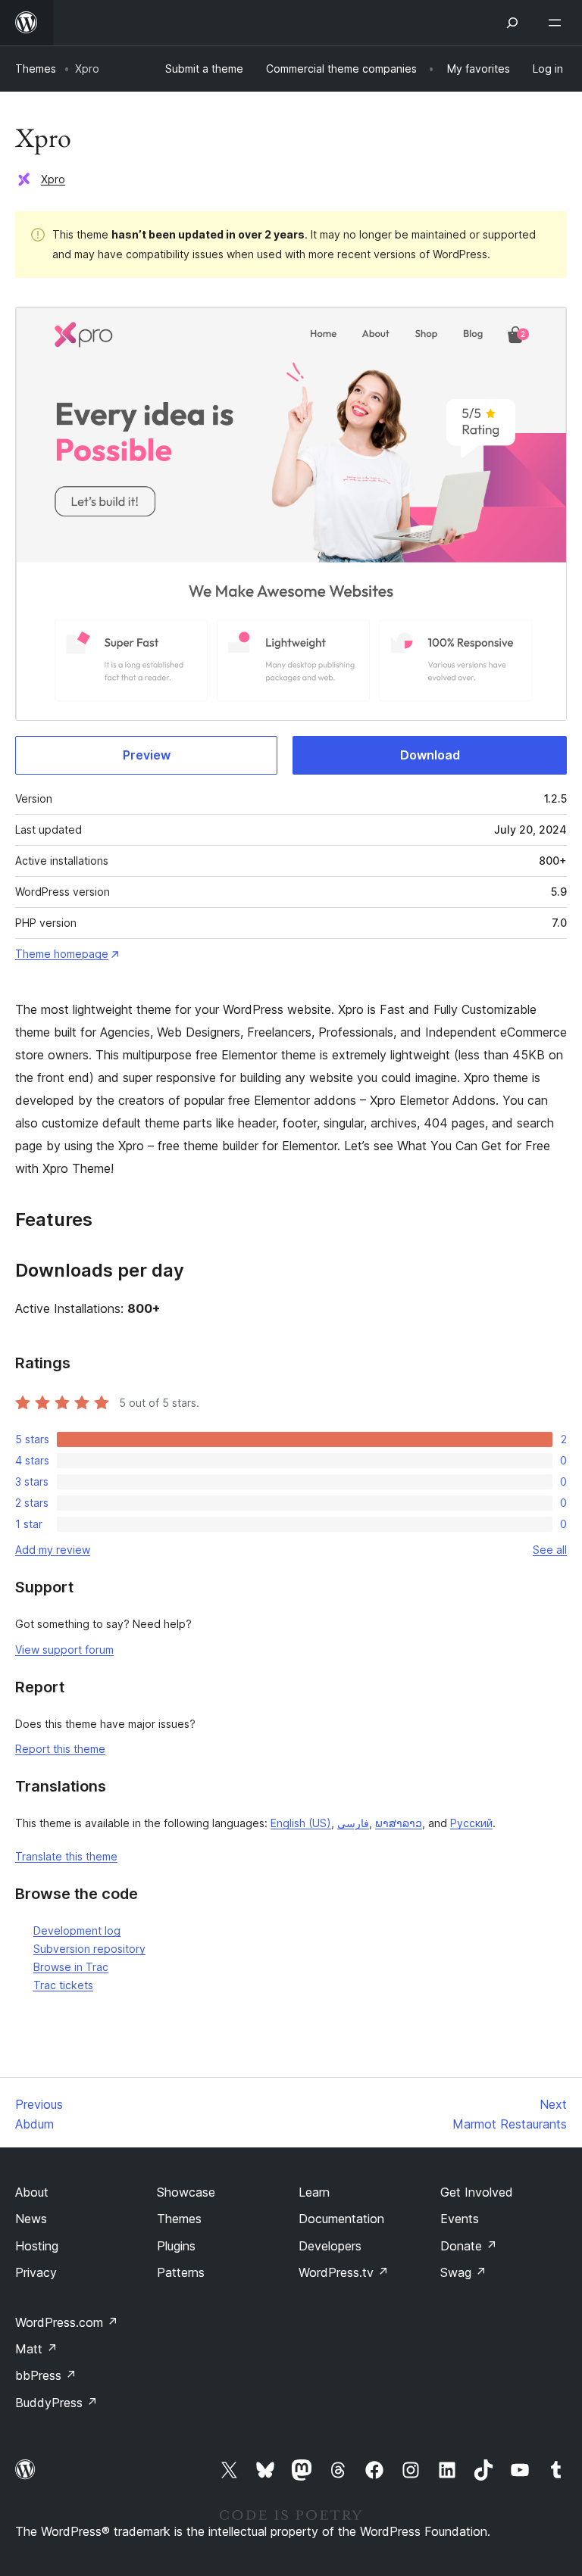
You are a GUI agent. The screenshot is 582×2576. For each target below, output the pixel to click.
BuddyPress (56, 2403)
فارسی (353, 1823)
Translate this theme (66, 1856)
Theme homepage (62, 954)
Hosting (37, 2246)
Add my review (53, 1550)
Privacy (36, 2272)
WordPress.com (67, 2322)
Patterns (181, 2272)
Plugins (176, 2246)
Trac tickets (63, 1985)
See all (550, 1550)
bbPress (46, 2375)
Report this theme (60, 1749)
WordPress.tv (344, 2272)
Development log (77, 1930)
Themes (36, 69)
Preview (147, 755)
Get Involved (477, 2192)
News (31, 2219)
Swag (463, 2272)
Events (460, 2219)
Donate (469, 2246)
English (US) (301, 1823)
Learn (314, 2192)
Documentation (341, 2219)
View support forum (64, 1650)
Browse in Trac (71, 1967)
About (32, 2192)
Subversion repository (89, 1949)
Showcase (186, 2192)
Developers (330, 2246)
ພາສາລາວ (399, 1823)
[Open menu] (558, 23)
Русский (471, 1823)
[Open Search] (512, 23)
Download (430, 755)
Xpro (53, 179)
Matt (36, 2349)
